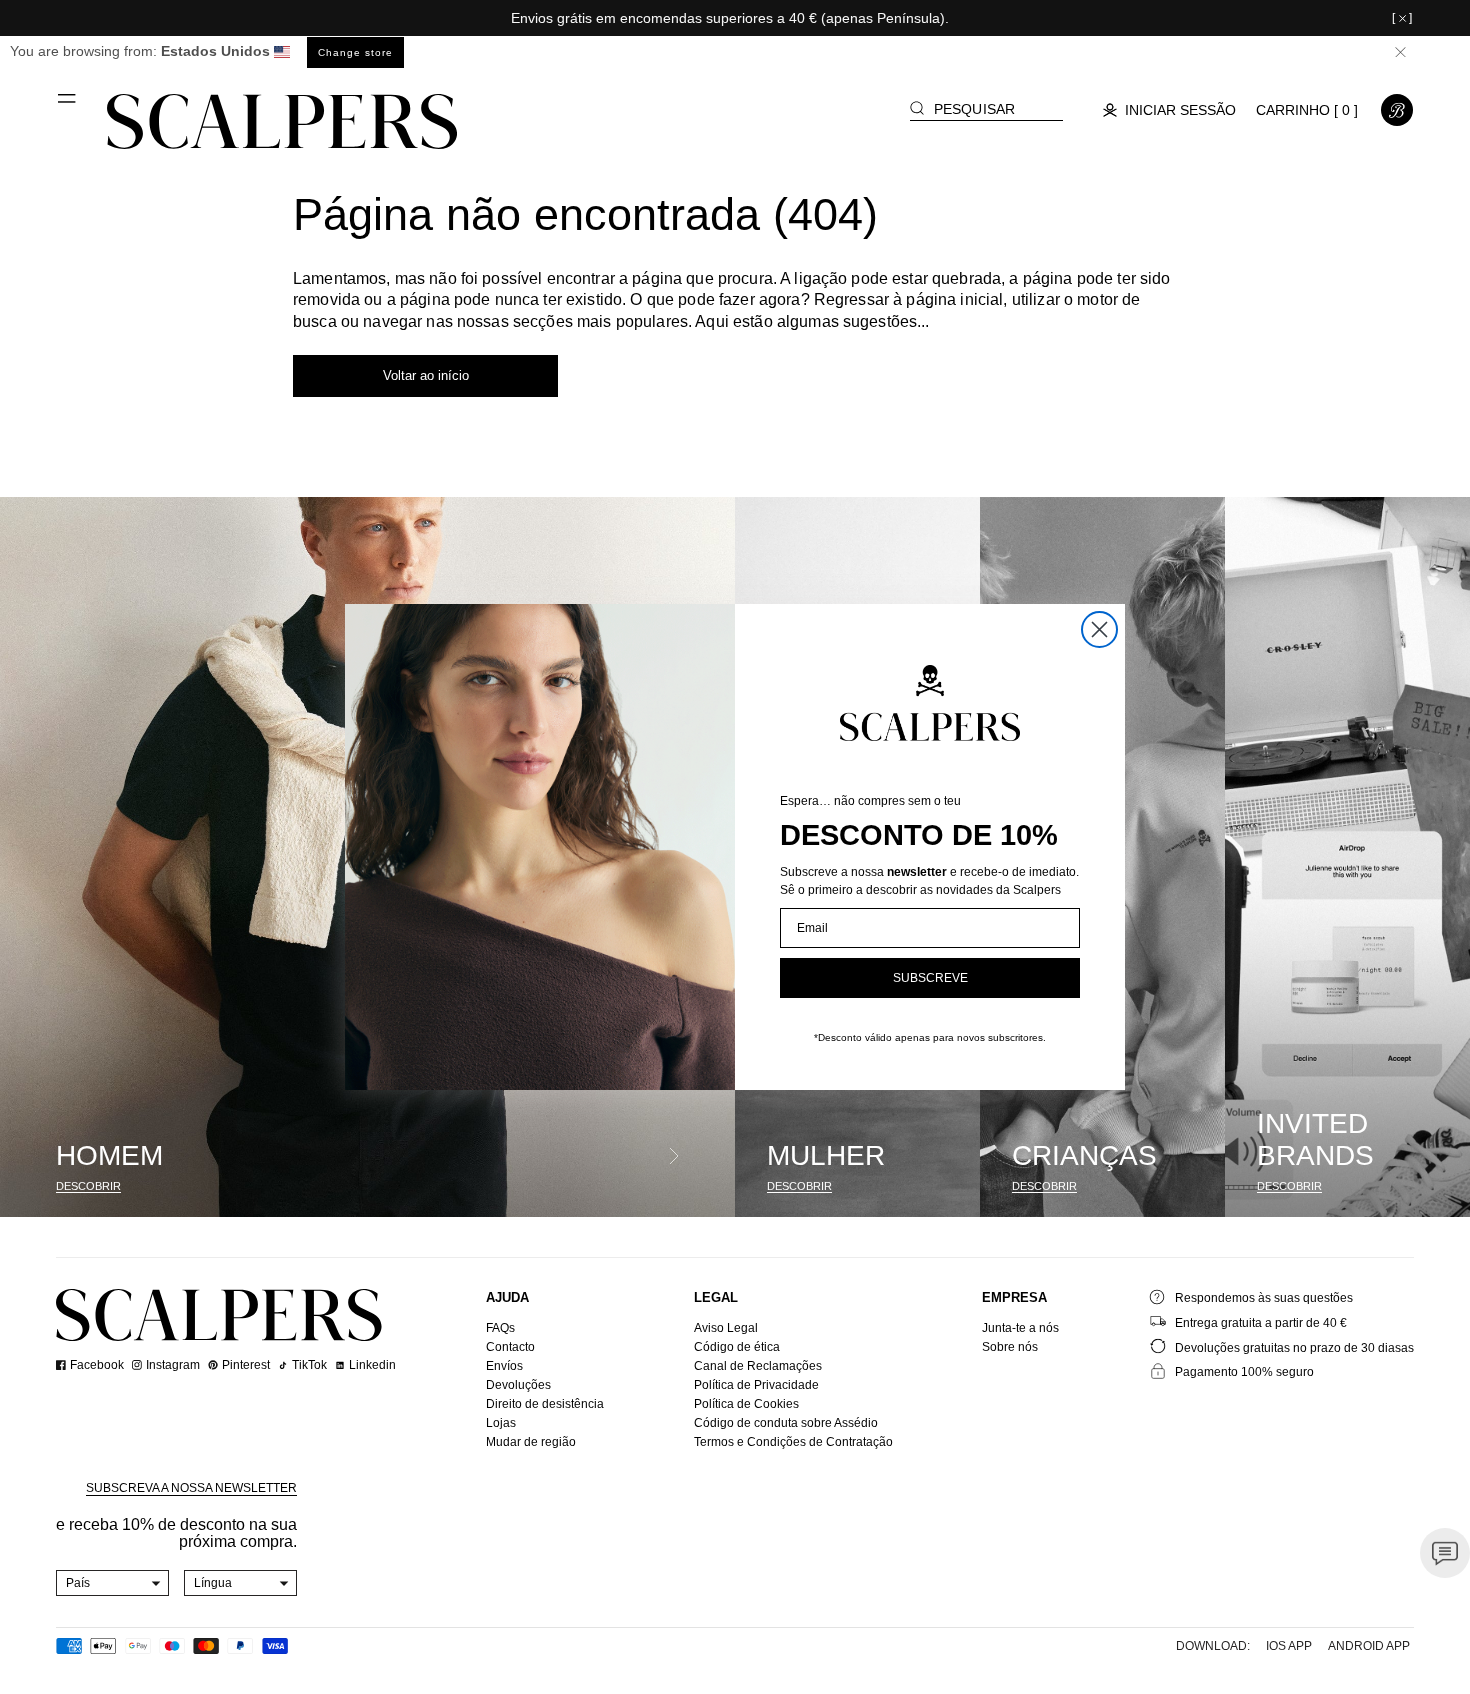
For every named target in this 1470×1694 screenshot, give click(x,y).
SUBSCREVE (930, 978)
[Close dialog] (1099, 629)
